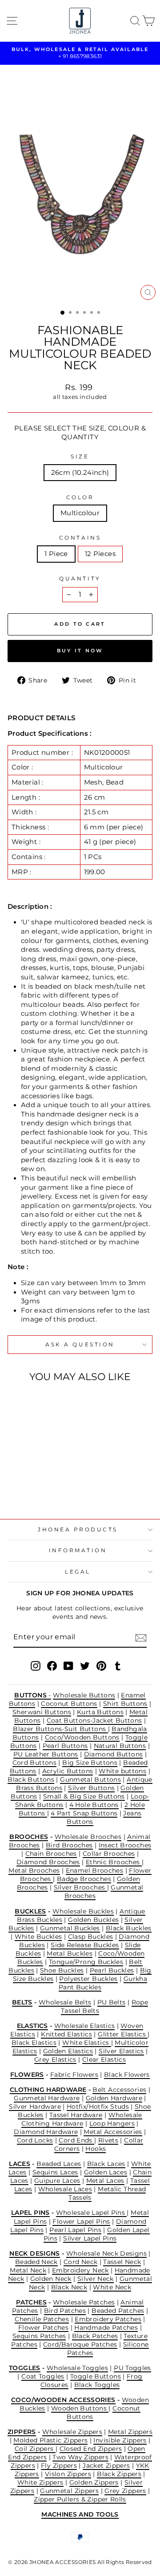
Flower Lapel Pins (81, 2221)
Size (80, 457)
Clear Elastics (104, 2059)
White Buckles (38, 1937)
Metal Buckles (70, 1953)
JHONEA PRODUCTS (78, 1530)
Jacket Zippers (106, 2466)
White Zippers (40, 2482)
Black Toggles (97, 2385)
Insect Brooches (125, 1845)
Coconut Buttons (69, 1704)
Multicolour (80, 513)
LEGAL (78, 1572)
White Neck (112, 2287)
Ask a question (80, 1345)
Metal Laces (105, 2181)
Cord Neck (80, 2262)
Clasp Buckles (91, 1937)
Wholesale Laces (65, 2189)
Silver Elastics (121, 2051)
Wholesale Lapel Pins (92, 2213)
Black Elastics (34, 2043)
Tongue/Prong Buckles (86, 1962)
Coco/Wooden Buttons (82, 1737)
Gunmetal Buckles (70, 1928)
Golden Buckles (93, 1920)
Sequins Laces (55, 2172)
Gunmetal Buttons (90, 1779)
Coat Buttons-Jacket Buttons (94, 1720)
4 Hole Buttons (94, 1805)
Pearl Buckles (112, 1970)
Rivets (108, 2140)
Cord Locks (35, 2140)
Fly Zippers (59, 2466)
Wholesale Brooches (88, 1837)
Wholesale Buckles (83, 1911)
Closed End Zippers (91, 2449)
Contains (80, 538)
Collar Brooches (109, 1854)
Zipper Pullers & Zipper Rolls (80, 2499)
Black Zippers (119, 2474)
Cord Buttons (34, 1763)
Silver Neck (96, 2279)
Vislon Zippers (68, 2474)
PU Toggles (132, 2368)
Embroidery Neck (80, 2270)
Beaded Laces (59, 2164)
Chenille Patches (42, 2319)
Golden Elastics (68, 2051)
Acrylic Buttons (68, 1771)
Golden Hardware (114, 2098)
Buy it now (80, 651)
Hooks (96, 2149)
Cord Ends (76, 2140)
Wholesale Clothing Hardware (82, 2119)
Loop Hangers (112, 2123)
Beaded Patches (118, 2311)
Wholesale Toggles (77, 2368)
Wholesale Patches (84, 2302)
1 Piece (56, 554)
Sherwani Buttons (42, 1712)
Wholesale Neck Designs (106, 2253)
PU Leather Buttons (46, 1754)
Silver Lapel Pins (90, 2238)
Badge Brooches (84, 1879)
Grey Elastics (55, 2059)
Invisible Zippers (120, 2440)
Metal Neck (28, 2270)
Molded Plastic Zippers (50, 2440)
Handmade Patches (106, 2327)
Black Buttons (31, 1779)
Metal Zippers (130, 2432)
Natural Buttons (120, 1746)
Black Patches (95, 2336)
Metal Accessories (113, 2132)
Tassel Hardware (76, 2115)
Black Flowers (127, 2075)
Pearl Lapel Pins (75, 2230)
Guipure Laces (57, 2181)
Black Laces (106, 2164)
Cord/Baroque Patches (80, 2344)
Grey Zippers (125, 2491)
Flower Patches (43, 2327)
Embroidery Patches (108, 2319)
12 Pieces (100, 554)
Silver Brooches (80, 1887)
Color (80, 497)
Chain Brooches (51, 1854)
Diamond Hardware (46, 2132)
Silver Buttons (91, 1788)
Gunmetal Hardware (47, 2098)
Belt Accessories (119, 2090)
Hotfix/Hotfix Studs (98, 2107)
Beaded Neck (36, 2262)
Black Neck (69, 2287)
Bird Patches (65, 2311)
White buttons (122, 1771)
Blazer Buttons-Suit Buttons (60, 1729)
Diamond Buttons (114, 1754)
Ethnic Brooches (114, 1862)
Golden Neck (51, 2279)
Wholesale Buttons (84, 1695)
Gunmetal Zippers (69, 2491)
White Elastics (87, 2043)
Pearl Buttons (65, 1746)
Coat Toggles (43, 2376)
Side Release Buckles (85, 1945)
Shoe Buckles (62, 1970)
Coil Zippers (35, 2449)
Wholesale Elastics (85, 2026)
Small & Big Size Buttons (84, 1796)
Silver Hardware (35, 2107)
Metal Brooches (34, 1870)
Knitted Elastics (66, 2034)
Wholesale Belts (65, 2002)
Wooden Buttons (80, 2408)
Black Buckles (129, 1928)
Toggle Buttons (96, 2376)
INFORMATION (78, 1550)
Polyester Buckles (88, 1979)
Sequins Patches (39, 2336)
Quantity (80, 579)
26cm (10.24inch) (80, 473)
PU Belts (112, 2002)
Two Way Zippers (80, 2457)
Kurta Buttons (100, 1712)
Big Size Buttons (90, 1763)
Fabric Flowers (74, 2075)
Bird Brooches (69, 1845)
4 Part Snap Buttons (84, 1813)
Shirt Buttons (125, 1704)
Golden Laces (106, 2172)
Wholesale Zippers (72, 2432)
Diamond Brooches (48, 1862)
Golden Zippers (94, 2482)
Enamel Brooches (95, 1870)
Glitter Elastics (123, 2034)
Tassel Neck (122, 2262)
